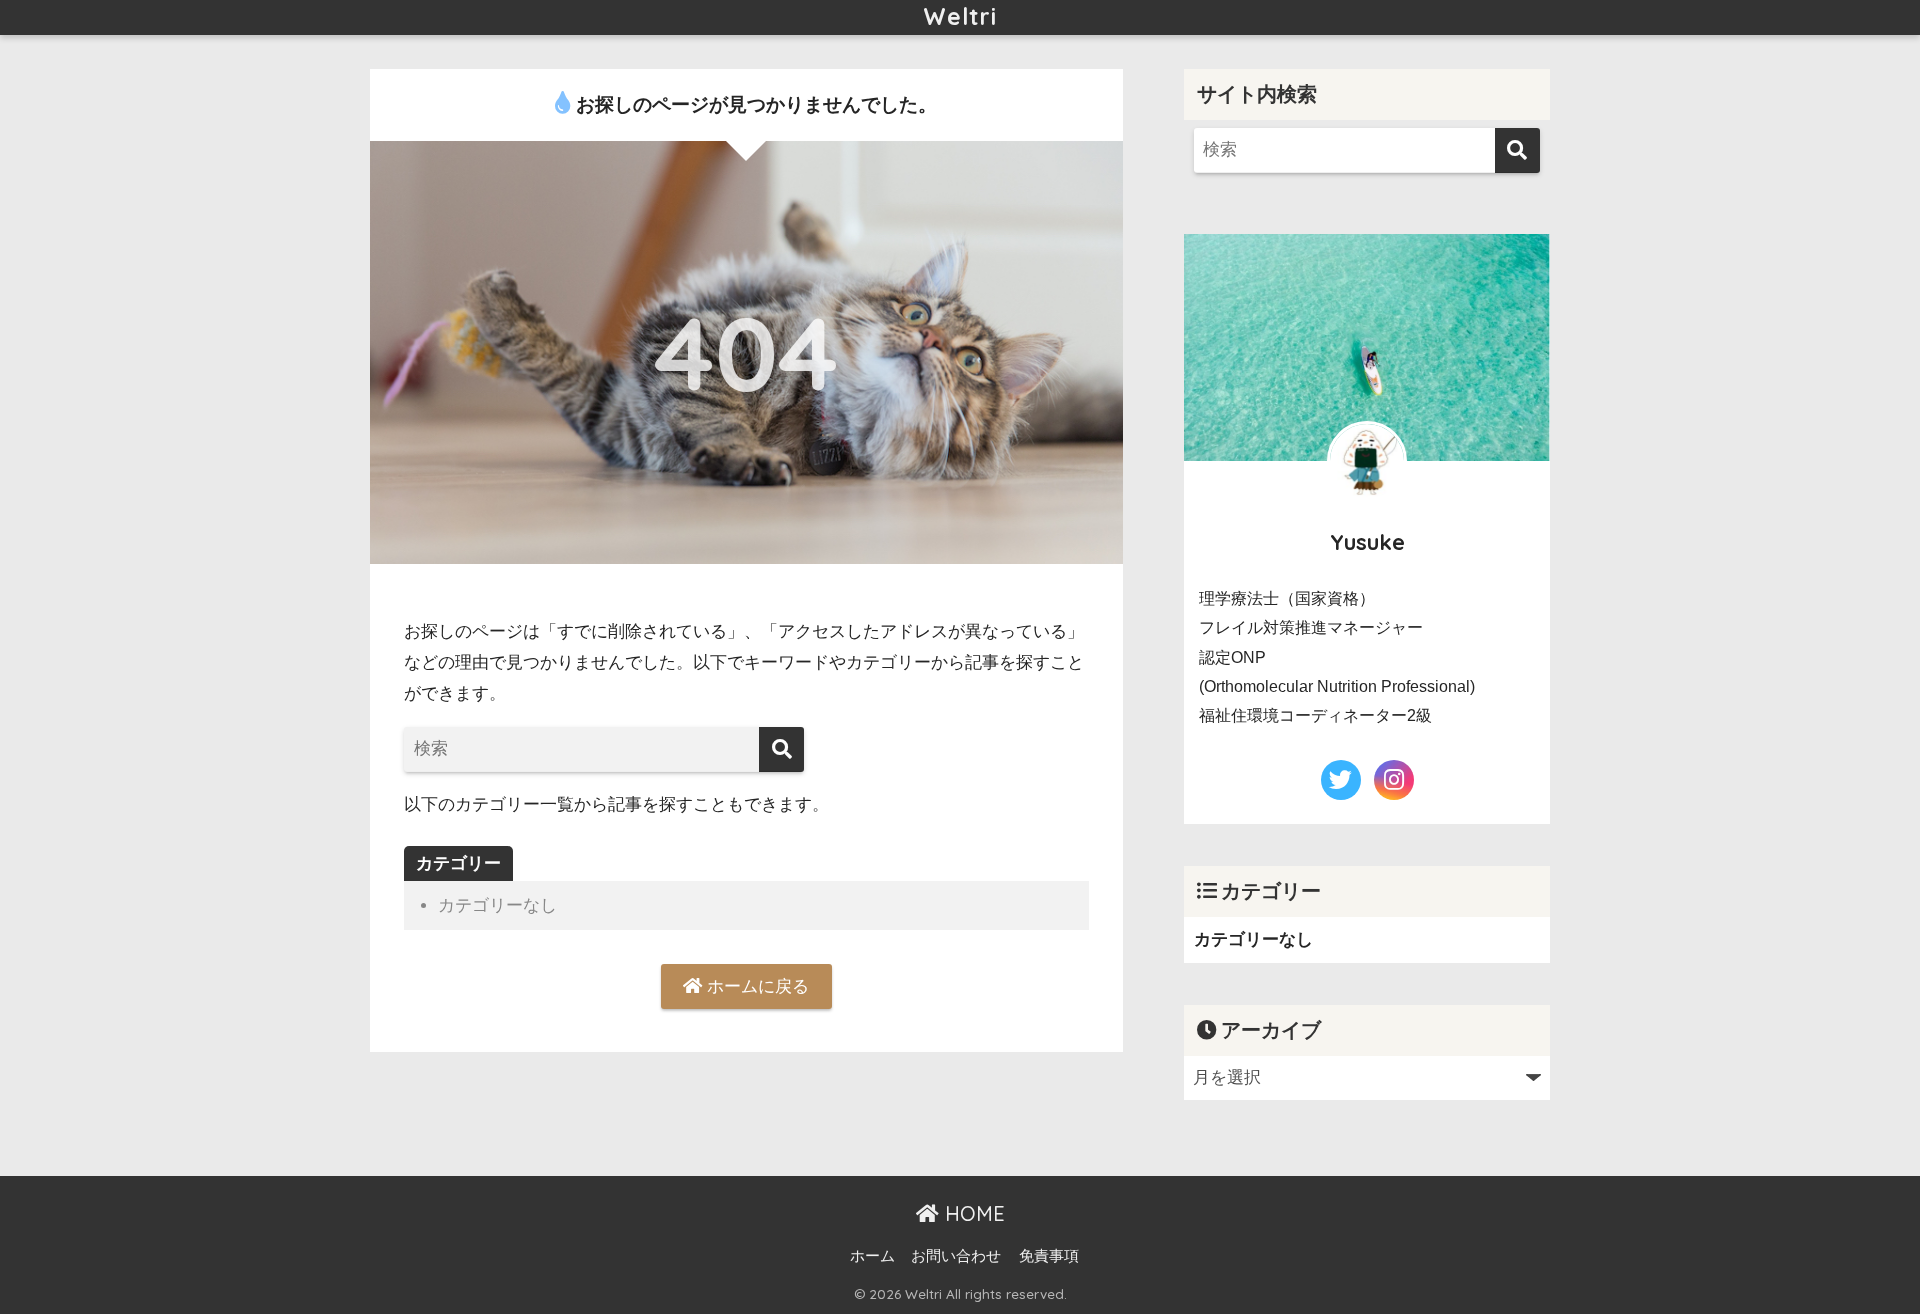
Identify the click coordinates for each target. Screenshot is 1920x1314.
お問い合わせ (956, 1256)
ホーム (872, 1256)
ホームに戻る (755, 986)
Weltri (960, 16)
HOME (972, 1213)
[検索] (781, 749)
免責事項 (1049, 1256)
